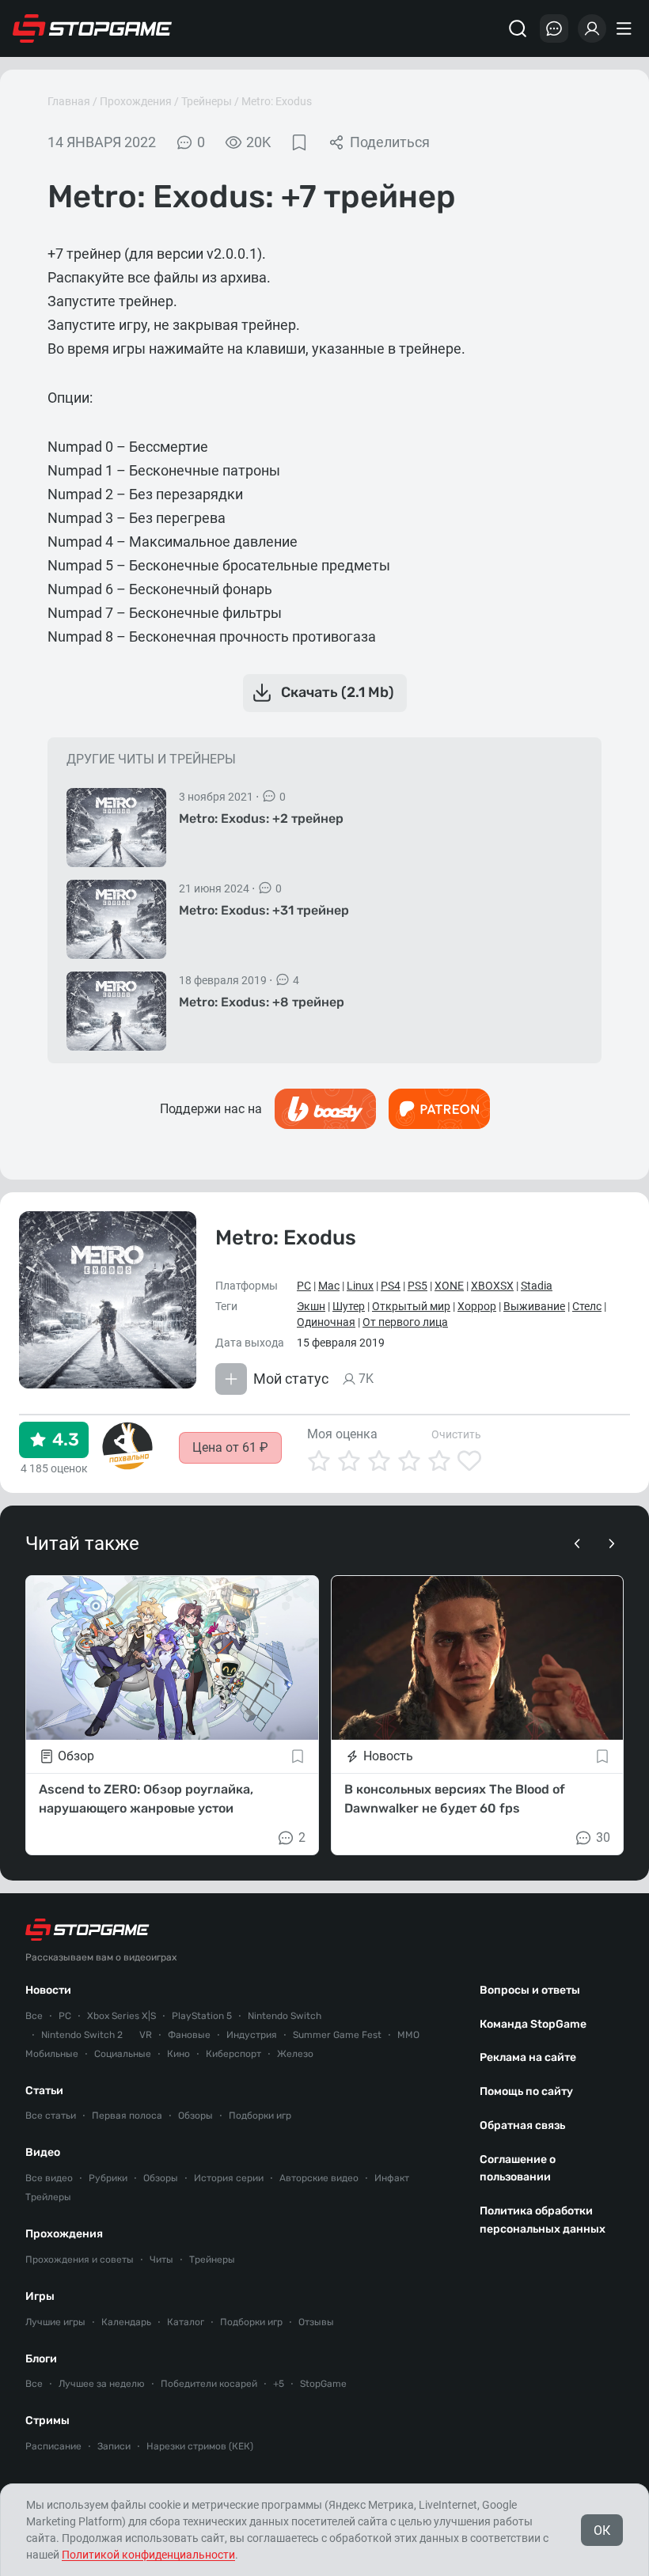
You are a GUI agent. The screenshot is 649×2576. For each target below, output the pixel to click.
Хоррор (477, 1306)
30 (603, 1837)
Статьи (44, 2091)
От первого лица (405, 1322)
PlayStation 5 (202, 2016)
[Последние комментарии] (554, 28)
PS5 (417, 1286)
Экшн (311, 1306)
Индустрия (252, 2035)
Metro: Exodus (277, 101)
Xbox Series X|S (121, 2016)
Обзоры (195, 2116)
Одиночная (326, 1322)
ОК (602, 2531)
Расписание (53, 2446)
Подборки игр (260, 2116)
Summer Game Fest (337, 2035)
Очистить (456, 1434)
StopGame (323, 2384)
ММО (408, 2035)
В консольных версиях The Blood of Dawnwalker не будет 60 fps (455, 1799)
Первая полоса (127, 2116)
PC (304, 1286)
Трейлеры (48, 2197)
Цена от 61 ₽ (230, 1447)
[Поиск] (518, 28)
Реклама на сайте (528, 2057)
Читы (161, 2260)
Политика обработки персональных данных (543, 2220)
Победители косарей (209, 2384)
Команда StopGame (533, 2024)
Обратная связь (522, 2125)
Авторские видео (319, 2178)
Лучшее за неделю (102, 2384)
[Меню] (626, 28)
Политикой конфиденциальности (148, 2555)
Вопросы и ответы (530, 1990)
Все (34, 2016)
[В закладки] (299, 142)
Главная (69, 101)
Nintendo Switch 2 (82, 2035)
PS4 (391, 1286)
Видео (43, 2152)
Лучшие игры (55, 2322)
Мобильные (52, 2054)
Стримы (47, 2421)
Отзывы (316, 2322)
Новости (48, 1990)
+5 (279, 2384)
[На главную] (93, 28)
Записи (114, 2446)
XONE (449, 1286)
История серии (229, 2178)
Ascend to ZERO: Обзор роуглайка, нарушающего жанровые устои (146, 1799)
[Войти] (592, 28)
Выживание (534, 1306)
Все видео (49, 2178)
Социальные (123, 2054)
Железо (295, 2054)
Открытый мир (411, 1306)
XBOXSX (492, 1286)
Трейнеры (207, 101)
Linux (360, 1286)
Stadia (537, 1286)
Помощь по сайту (526, 2091)
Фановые (189, 2035)
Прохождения (136, 101)
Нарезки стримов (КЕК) (200, 2446)
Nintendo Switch (285, 2016)
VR (146, 2035)
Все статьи (51, 2116)
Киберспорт (233, 2054)
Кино (178, 2054)
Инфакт (392, 2178)
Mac (329, 1286)
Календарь (126, 2322)
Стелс (587, 1306)
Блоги (41, 2359)
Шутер (349, 1306)
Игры (40, 2296)
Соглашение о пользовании (518, 2169)
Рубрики (108, 2178)
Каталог (186, 2322)
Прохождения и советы (80, 2260)
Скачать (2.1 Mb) (338, 692)
